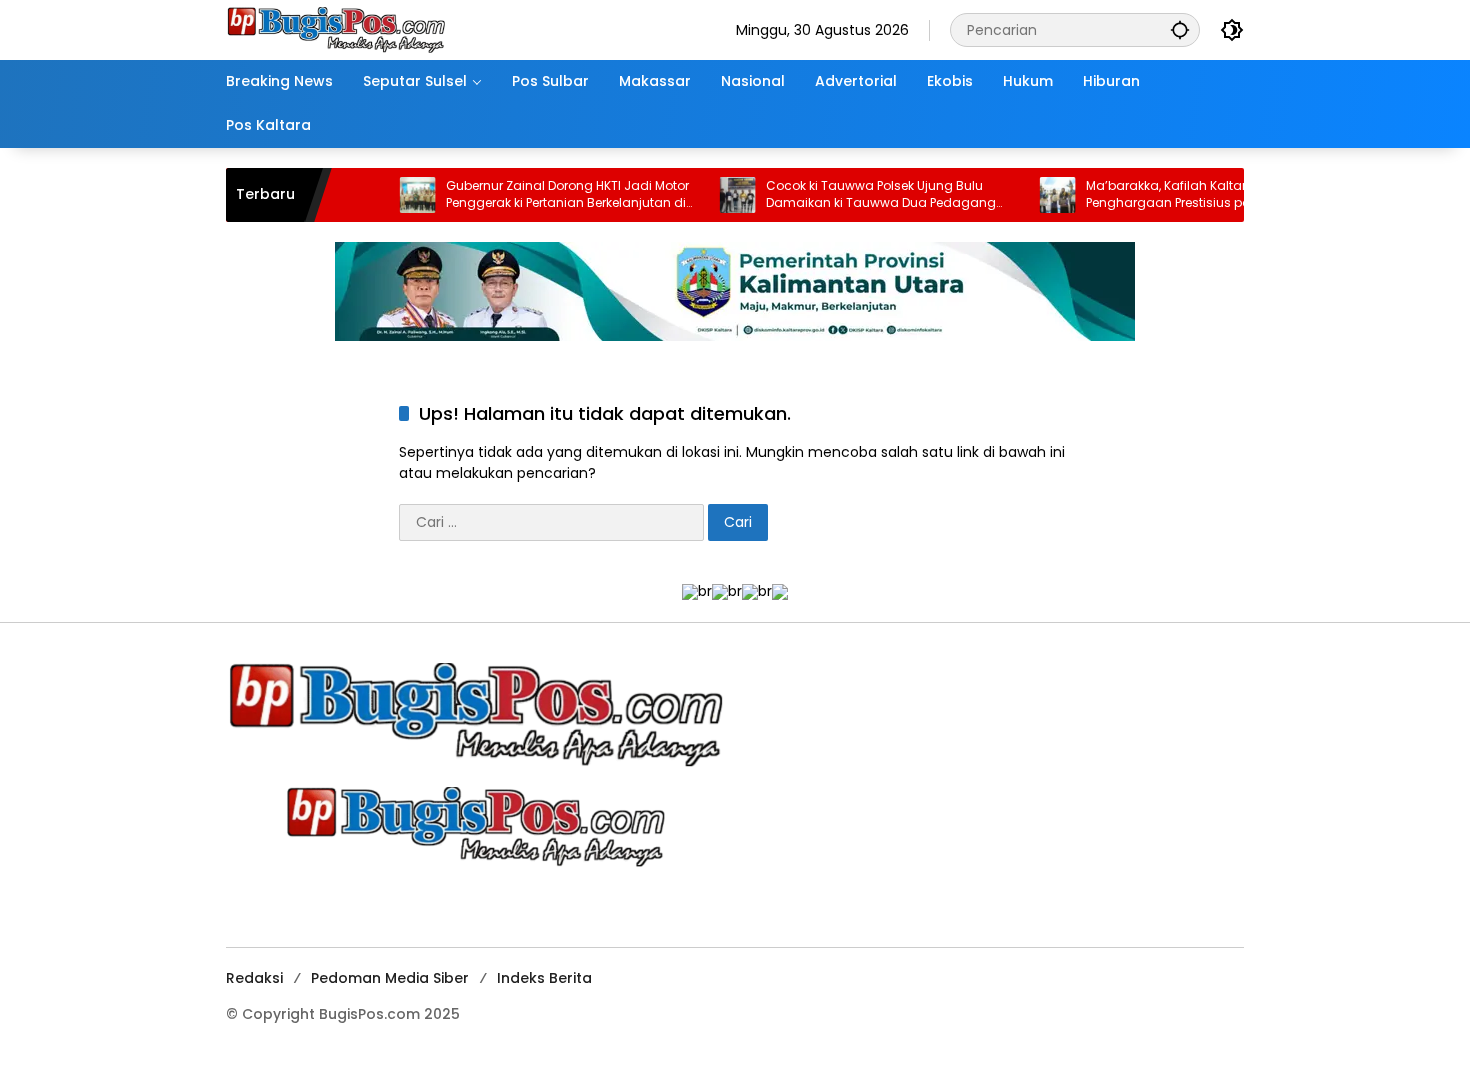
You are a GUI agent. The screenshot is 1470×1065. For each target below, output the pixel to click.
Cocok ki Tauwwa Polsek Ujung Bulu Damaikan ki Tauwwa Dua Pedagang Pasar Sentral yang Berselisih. (850, 195)
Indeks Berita (544, 978)
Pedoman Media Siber (390, 978)
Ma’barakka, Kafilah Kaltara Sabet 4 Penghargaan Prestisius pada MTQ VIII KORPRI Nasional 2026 (1171, 195)
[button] (1180, 29)
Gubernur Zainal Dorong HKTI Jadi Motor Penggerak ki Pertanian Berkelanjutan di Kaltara (536, 195)
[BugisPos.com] (336, 29)
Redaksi (254, 978)
